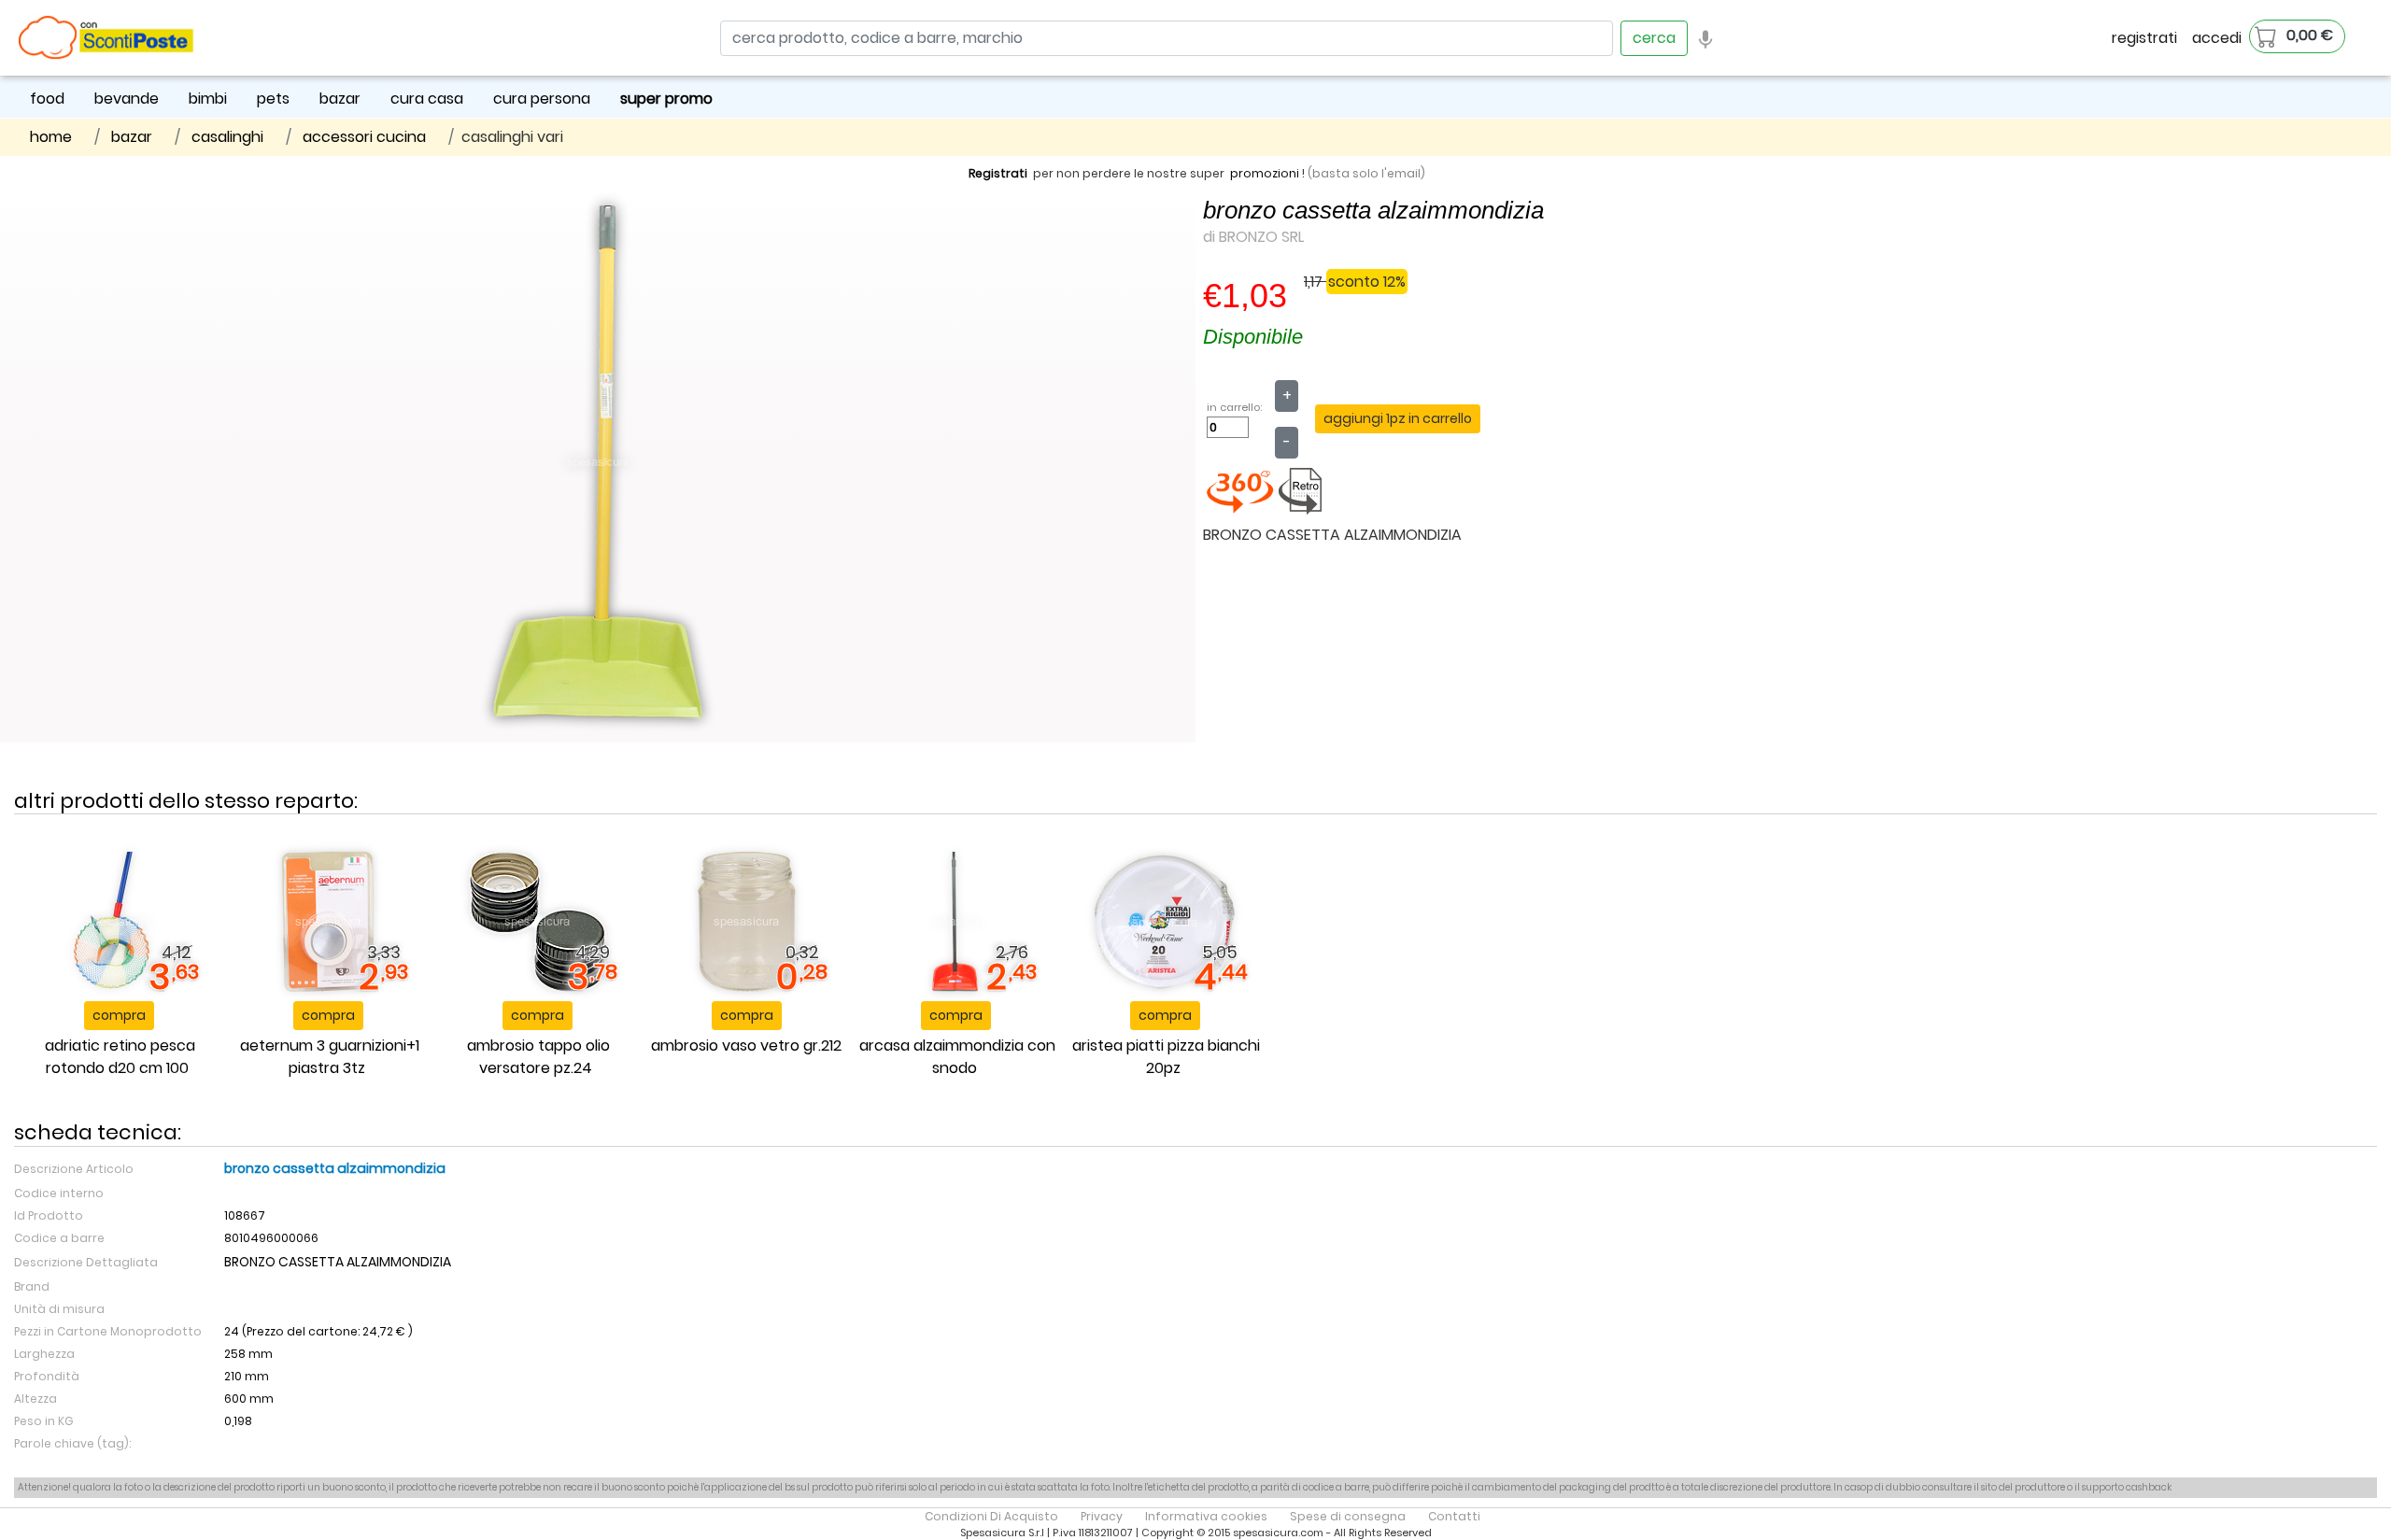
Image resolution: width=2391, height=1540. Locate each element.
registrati (2144, 38)
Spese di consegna (1348, 1516)
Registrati (998, 173)
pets (273, 99)
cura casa (427, 99)
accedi (2217, 38)
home (51, 137)
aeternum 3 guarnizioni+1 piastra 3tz (330, 1057)
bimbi (208, 99)
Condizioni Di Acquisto (991, 1516)
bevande (127, 99)
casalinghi (227, 137)
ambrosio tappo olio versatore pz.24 (538, 1057)
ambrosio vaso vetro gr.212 (746, 1046)
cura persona (542, 99)
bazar (340, 99)
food (47, 99)
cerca (1654, 38)
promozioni (1265, 173)
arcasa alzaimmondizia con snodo (957, 1057)
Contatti (1454, 1516)
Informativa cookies (1206, 1516)
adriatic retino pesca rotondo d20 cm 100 (120, 1057)
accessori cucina (364, 137)
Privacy (1102, 1516)
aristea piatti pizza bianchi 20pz (1166, 1057)
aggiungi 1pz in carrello (1398, 418)
